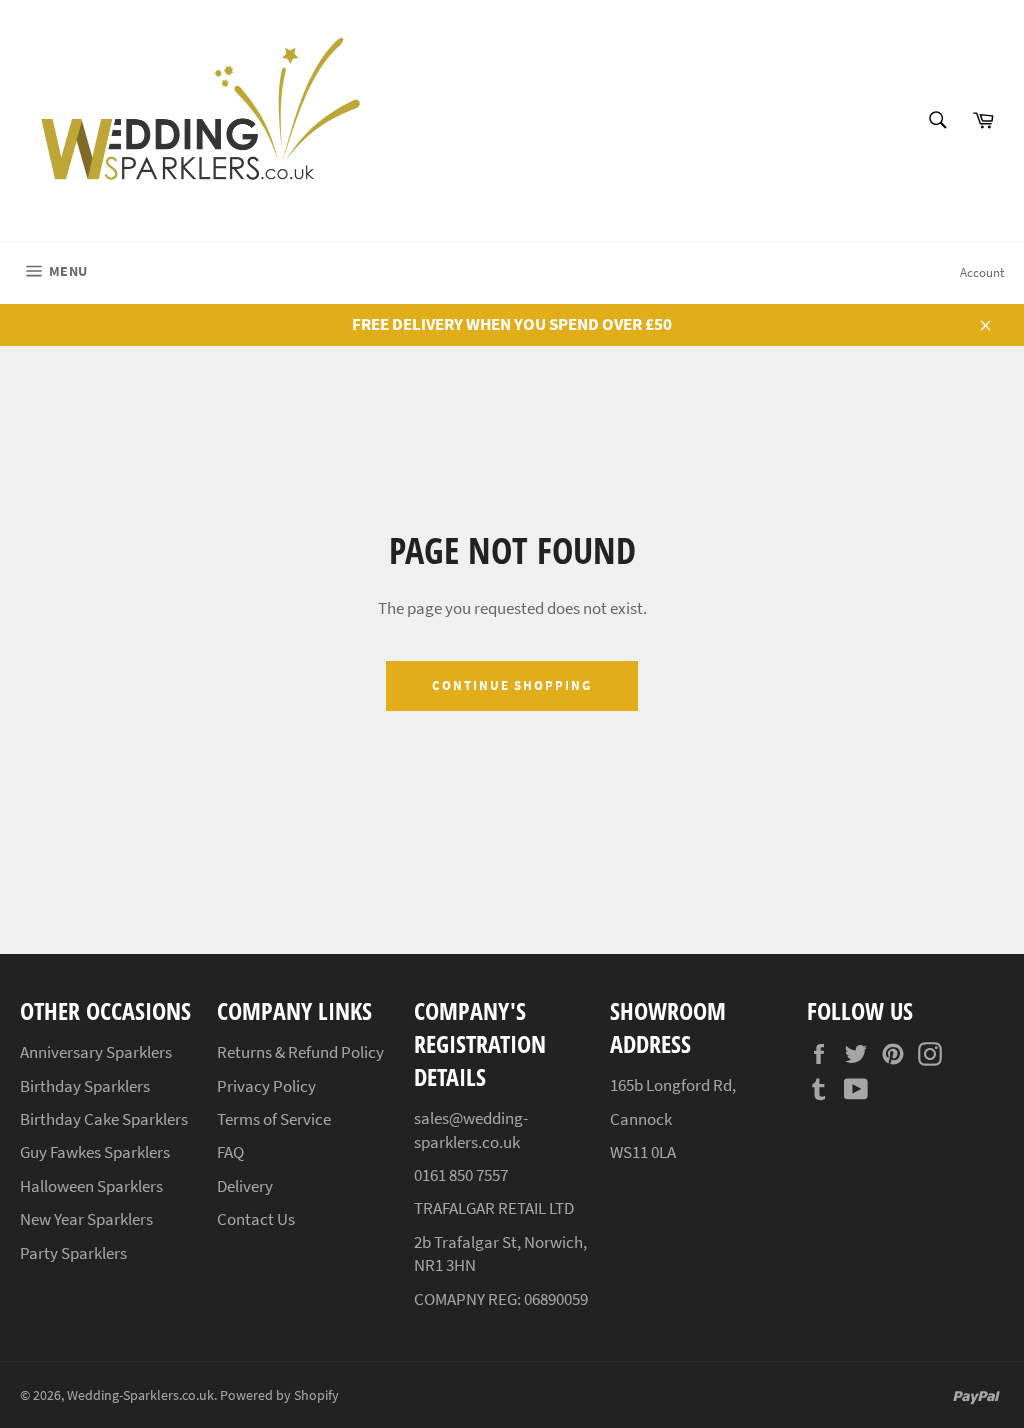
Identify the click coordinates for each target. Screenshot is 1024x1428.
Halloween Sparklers (91, 1186)
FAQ (230, 1152)
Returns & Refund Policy (300, 1052)
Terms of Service (274, 1119)
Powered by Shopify (279, 1395)
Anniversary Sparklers (96, 1052)
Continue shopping (512, 685)
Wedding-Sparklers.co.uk (140, 1395)
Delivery (245, 1186)
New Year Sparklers (86, 1219)
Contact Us (256, 1219)
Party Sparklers (73, 1253)
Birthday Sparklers (85, 1086)
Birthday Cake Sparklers (104, 1119)
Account (982, 272)
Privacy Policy (266, 1086)
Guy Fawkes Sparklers (95, 1152)
